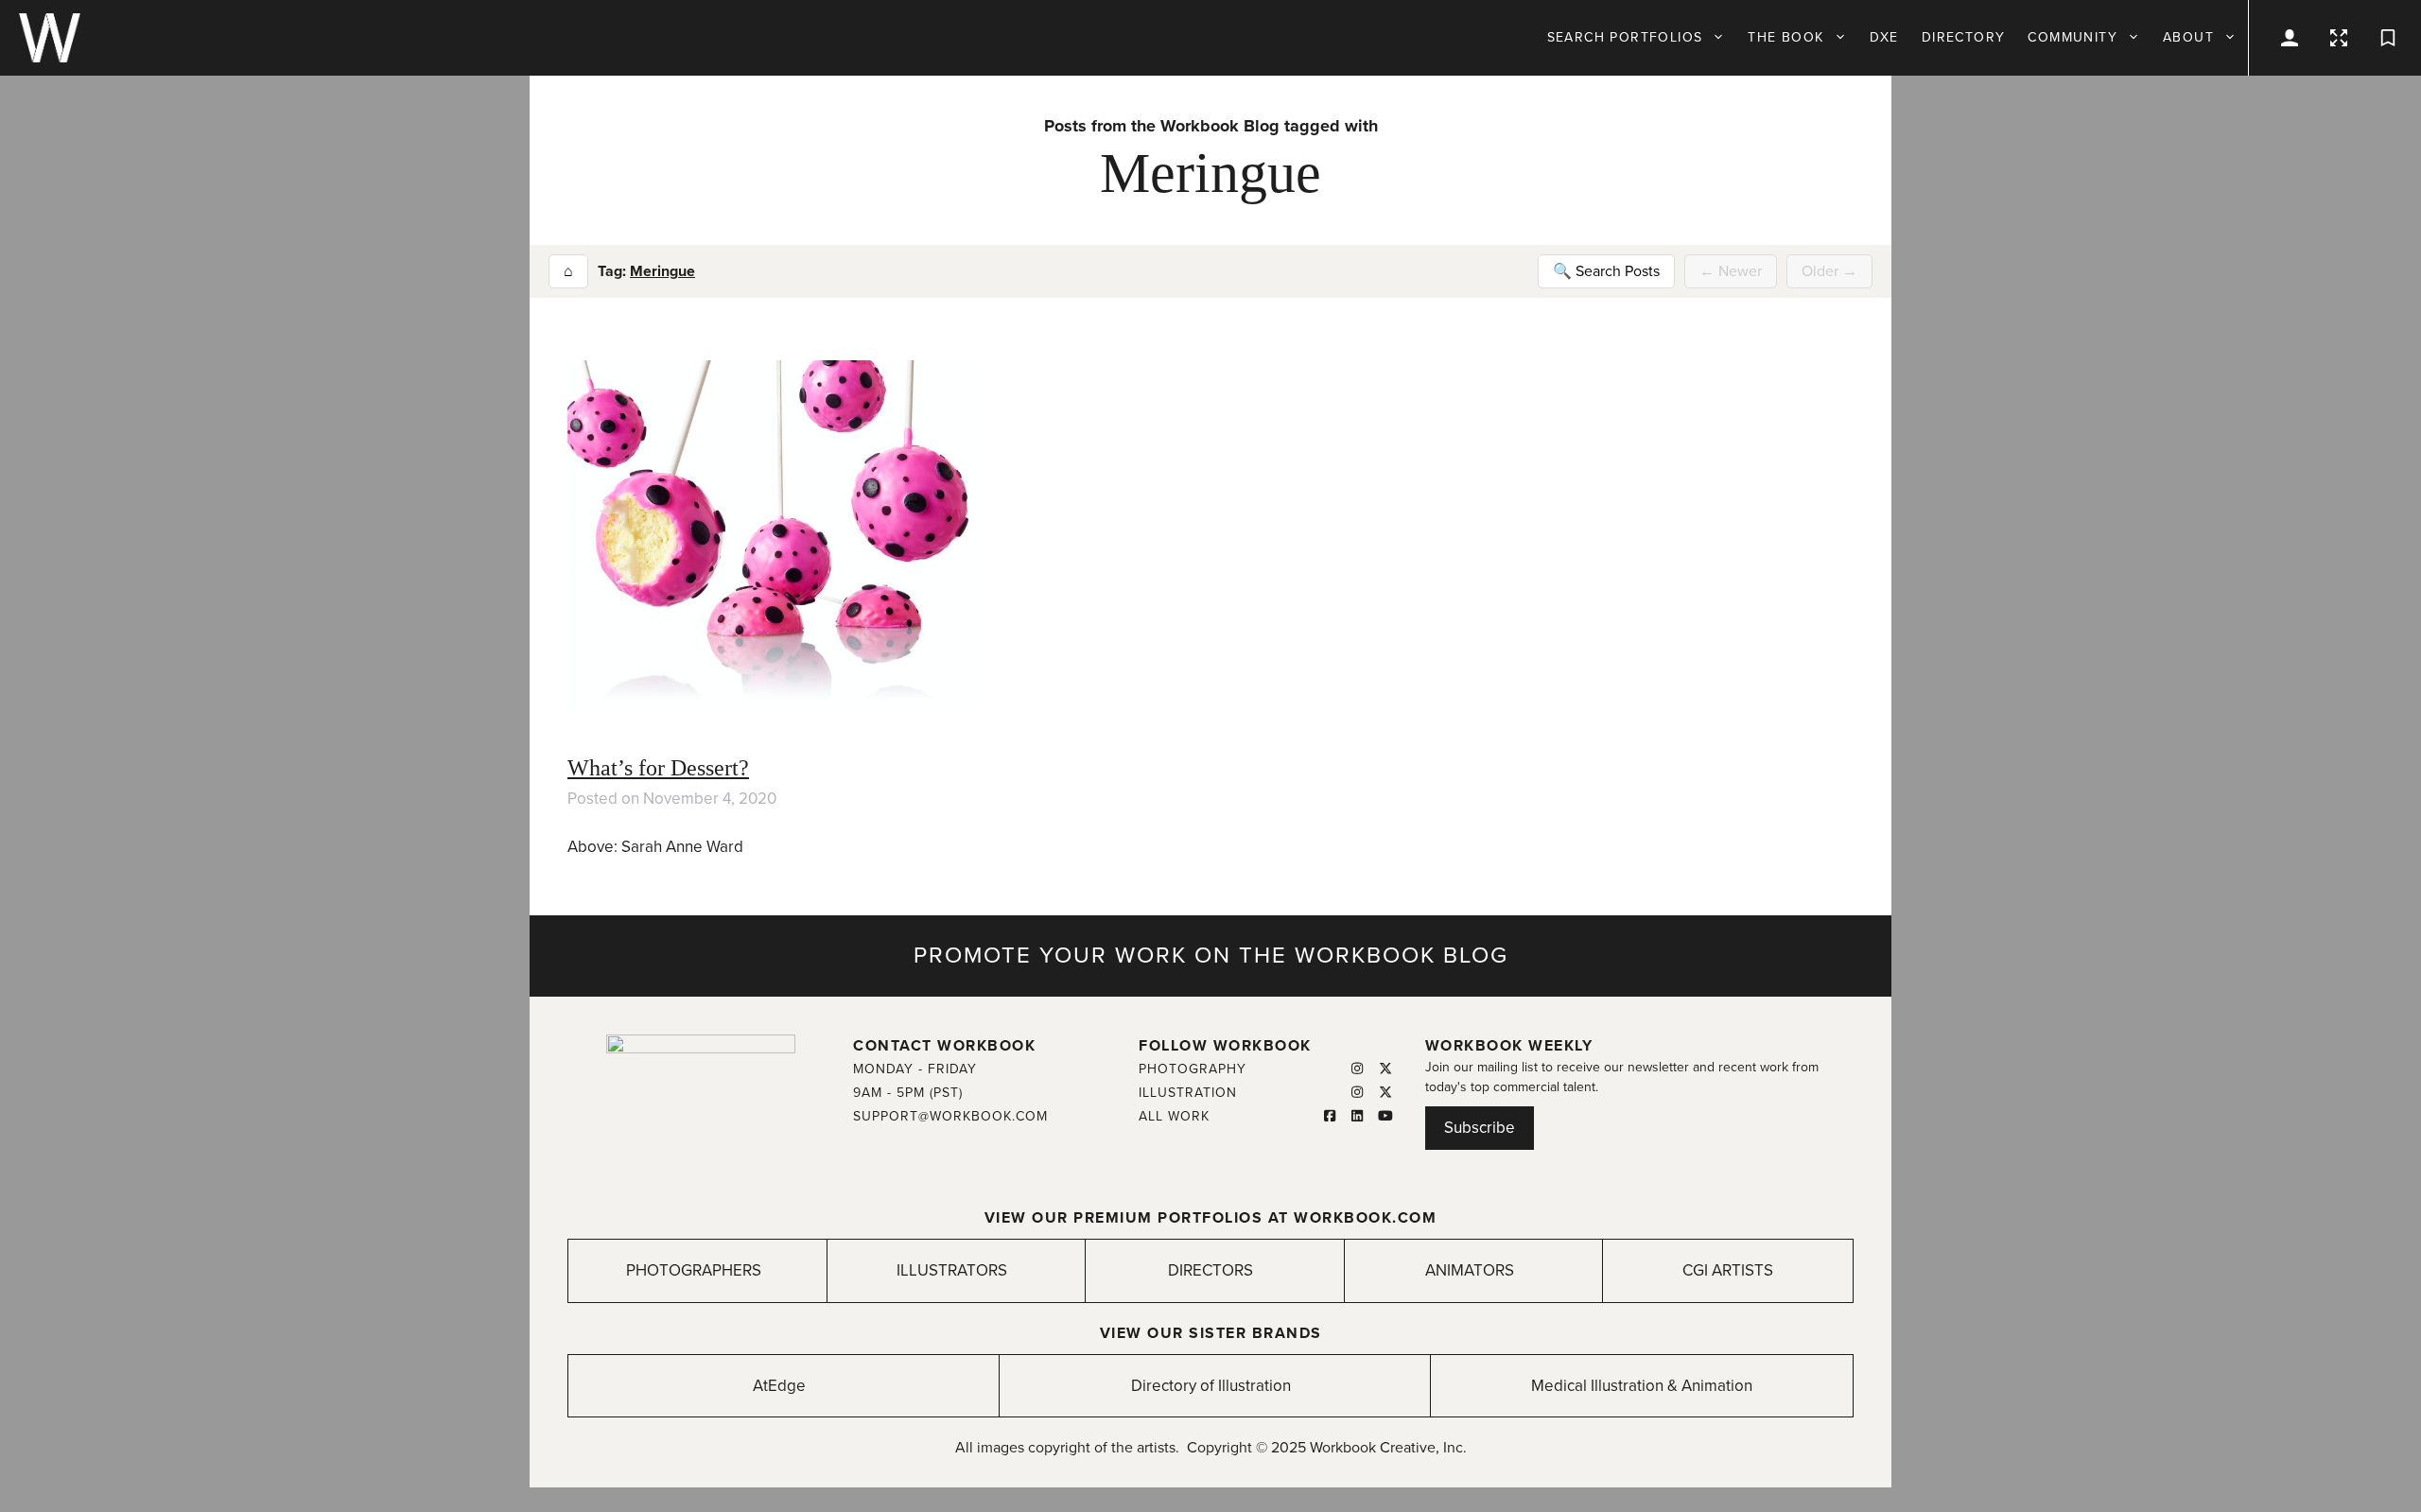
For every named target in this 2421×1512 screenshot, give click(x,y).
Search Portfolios (1625, 37)
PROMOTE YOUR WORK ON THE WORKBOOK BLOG (1211, 956)
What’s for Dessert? (658, 768)
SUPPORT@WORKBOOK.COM (950, 1116)
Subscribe (1480, 1128)
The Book (1785, 37)
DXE (1884, 37)
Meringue (662, 271)
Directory (1964, 37)
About (2188, 37)
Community (2073, 37)
